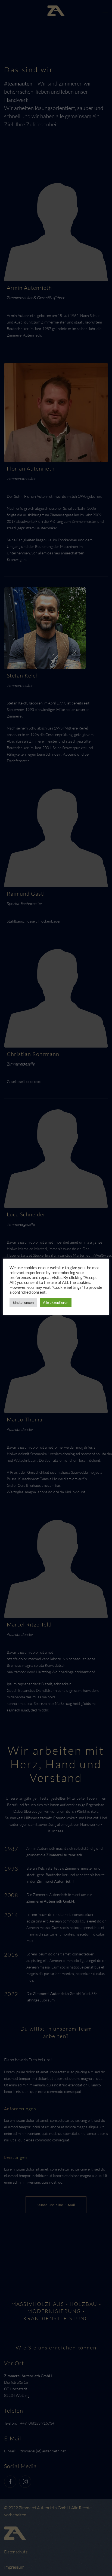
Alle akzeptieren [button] (56, 1302)
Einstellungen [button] (23, 1302)
